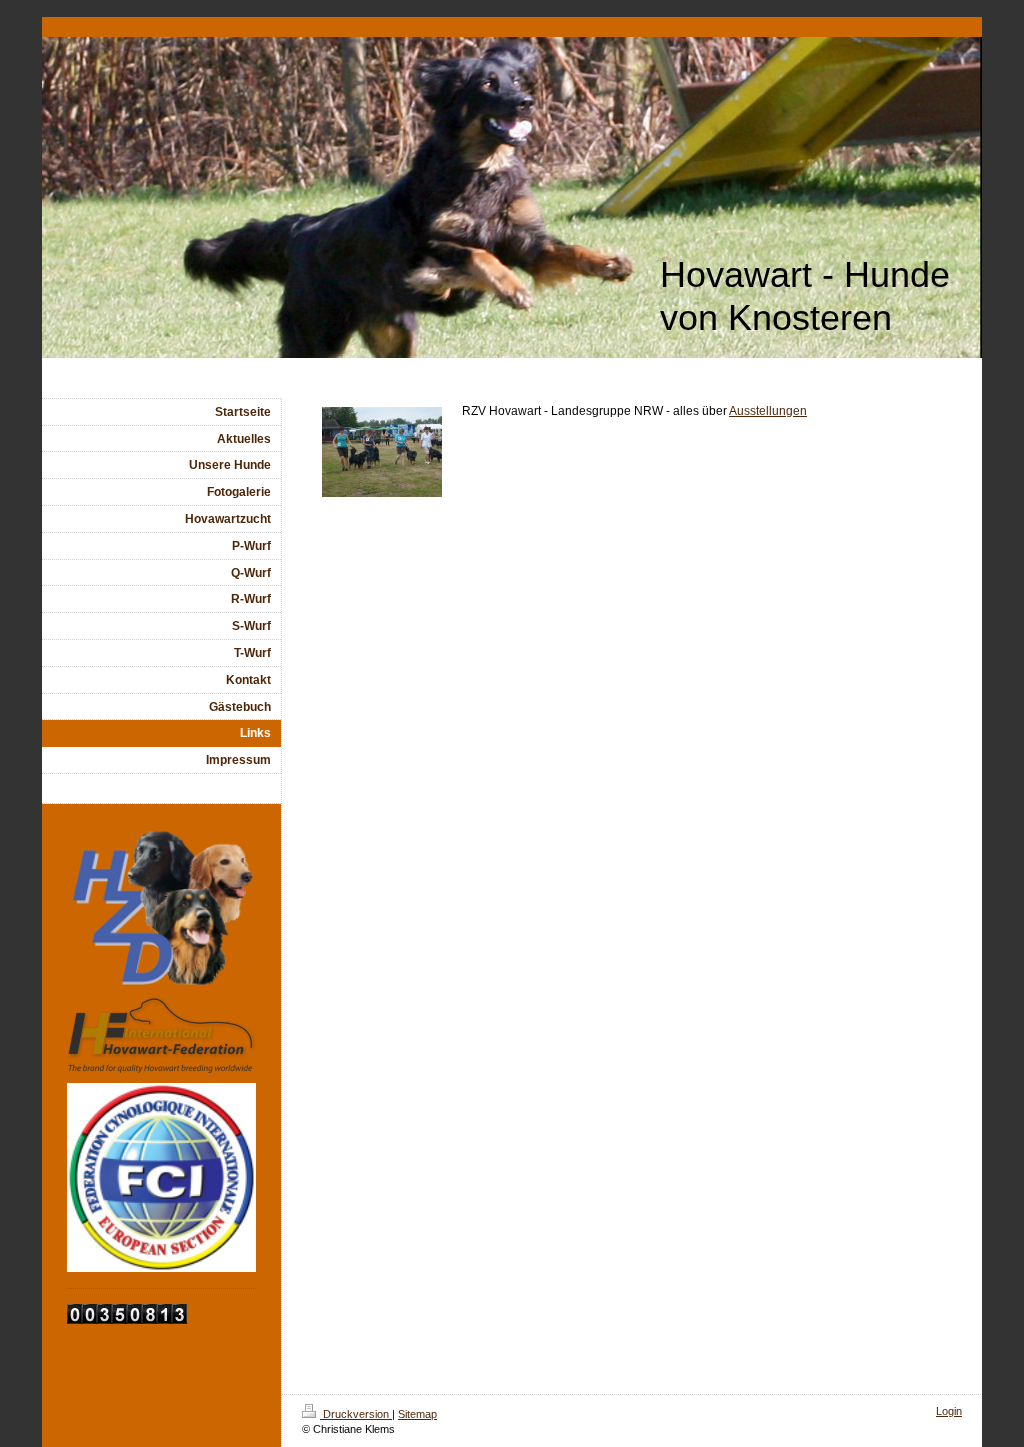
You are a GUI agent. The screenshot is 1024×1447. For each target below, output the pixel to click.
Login (949, 1411)
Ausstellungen (768, 411)
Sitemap (417, 1414)
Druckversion (356, 1414)
